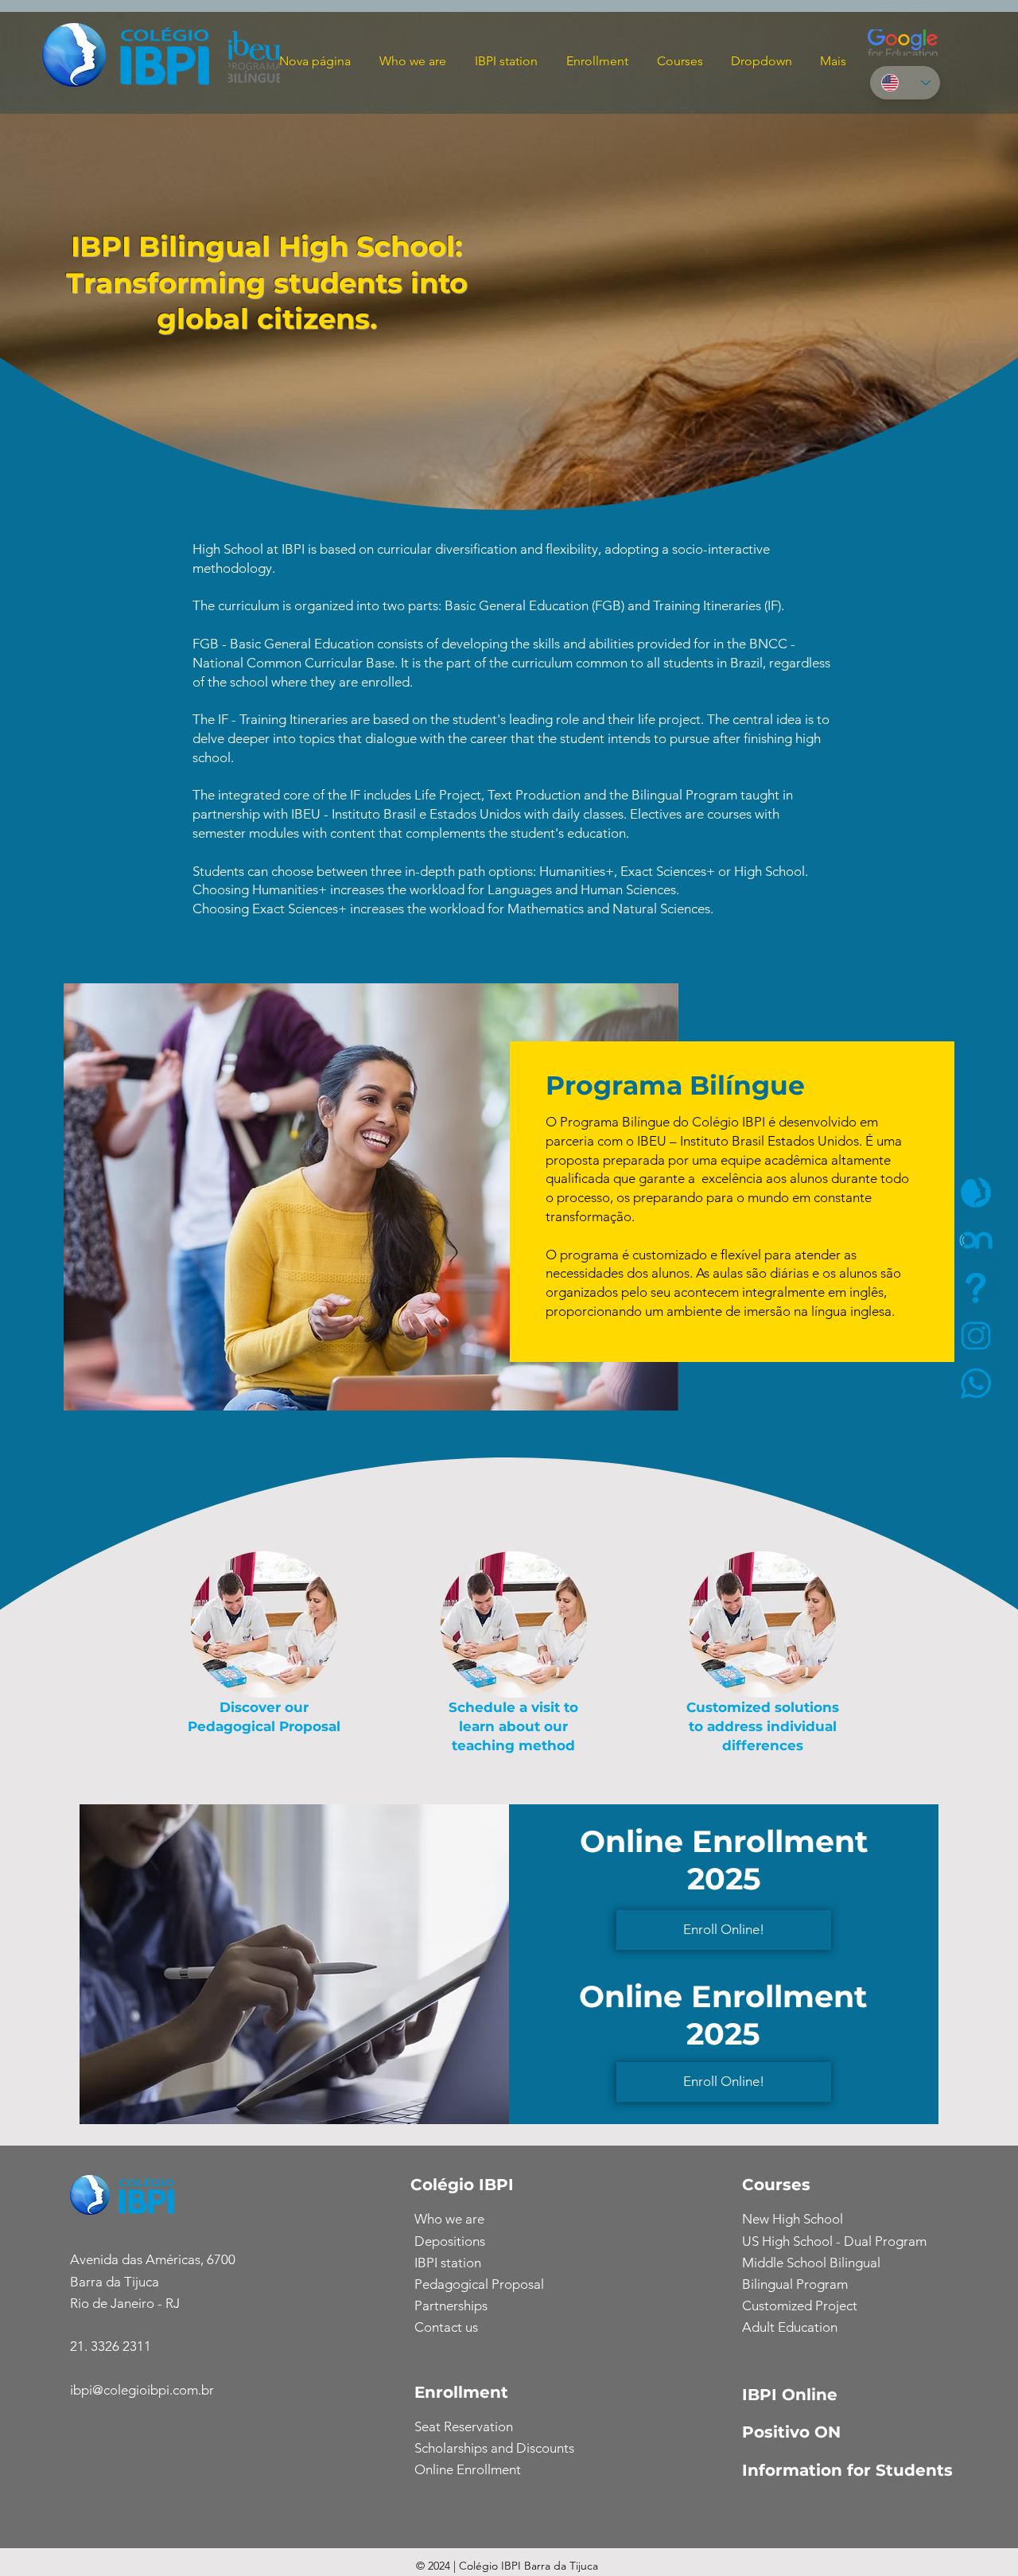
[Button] (975, 1239)
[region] (931, 1240)
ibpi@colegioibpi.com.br (142, 2390)
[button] (595, 61)
